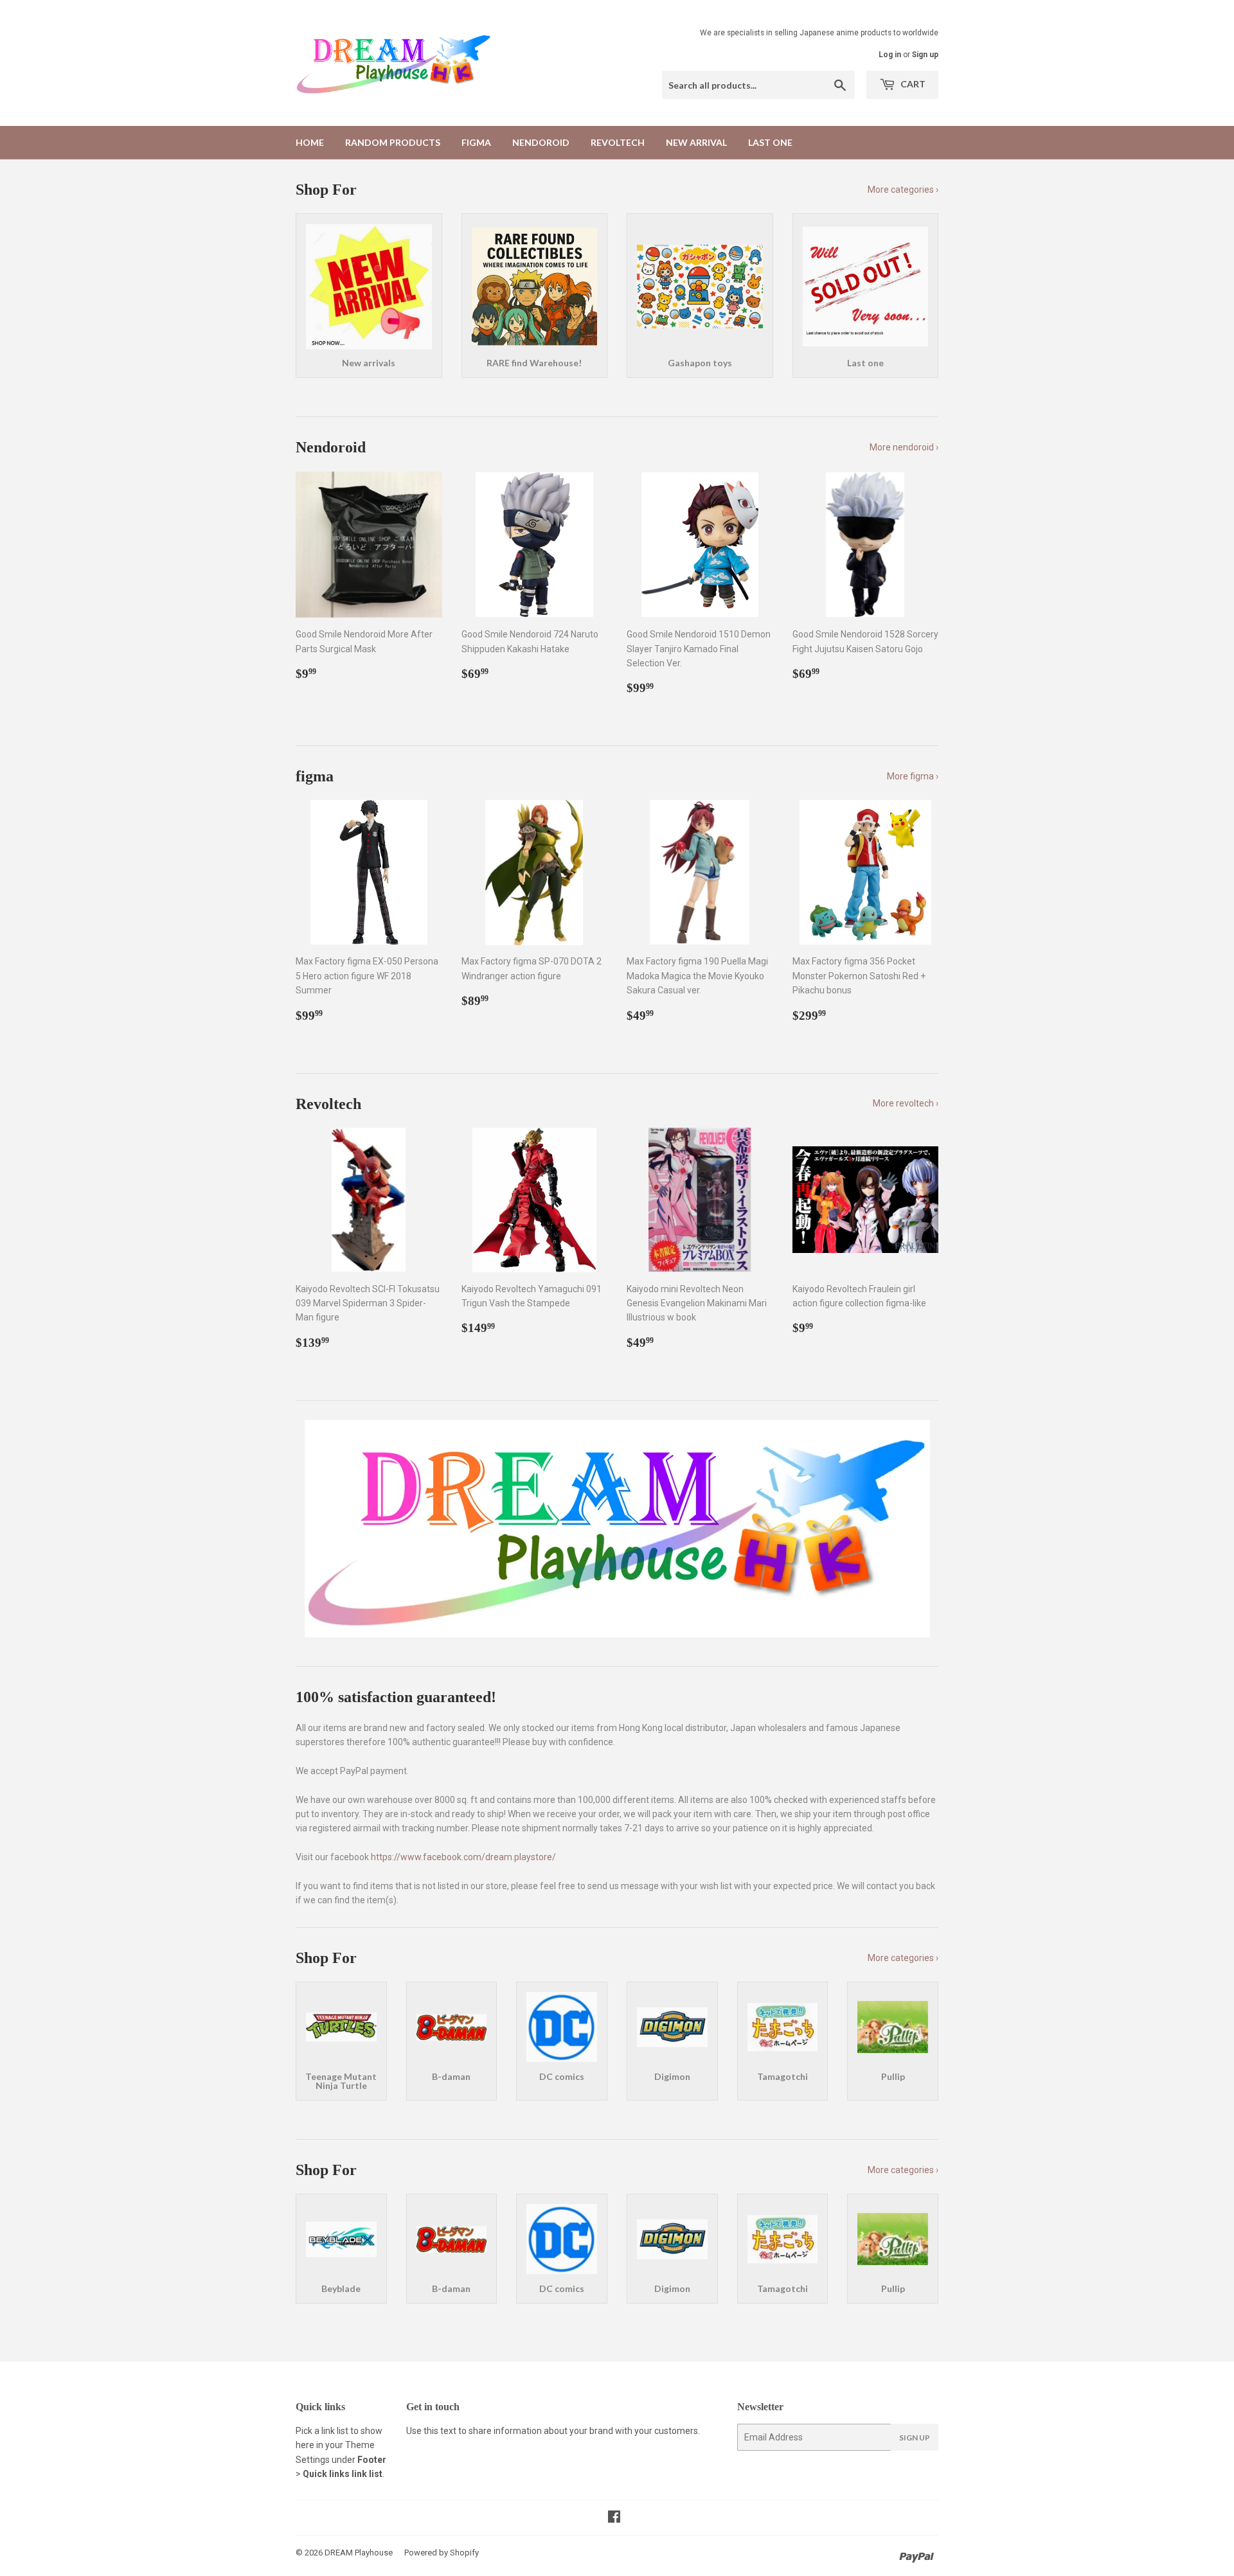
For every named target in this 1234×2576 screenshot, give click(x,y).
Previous (323, 1529)
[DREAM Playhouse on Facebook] (614, 2518)
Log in (890, 55)
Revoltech (618, 142)
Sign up (925, 55)
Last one (770, 142)
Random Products (393, 142)
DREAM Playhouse (359, 2553)
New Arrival (696, 142)
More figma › (913, 776)
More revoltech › (906, 1103)
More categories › (903, 190)
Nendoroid (541, 142)
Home (310, 142)
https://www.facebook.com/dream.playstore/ (463, 1857)
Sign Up (915, 2438)
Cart (912, 84)
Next (911, 1529)
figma (476, 142)
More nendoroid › (904, 447)
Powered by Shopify (442, 2553)
